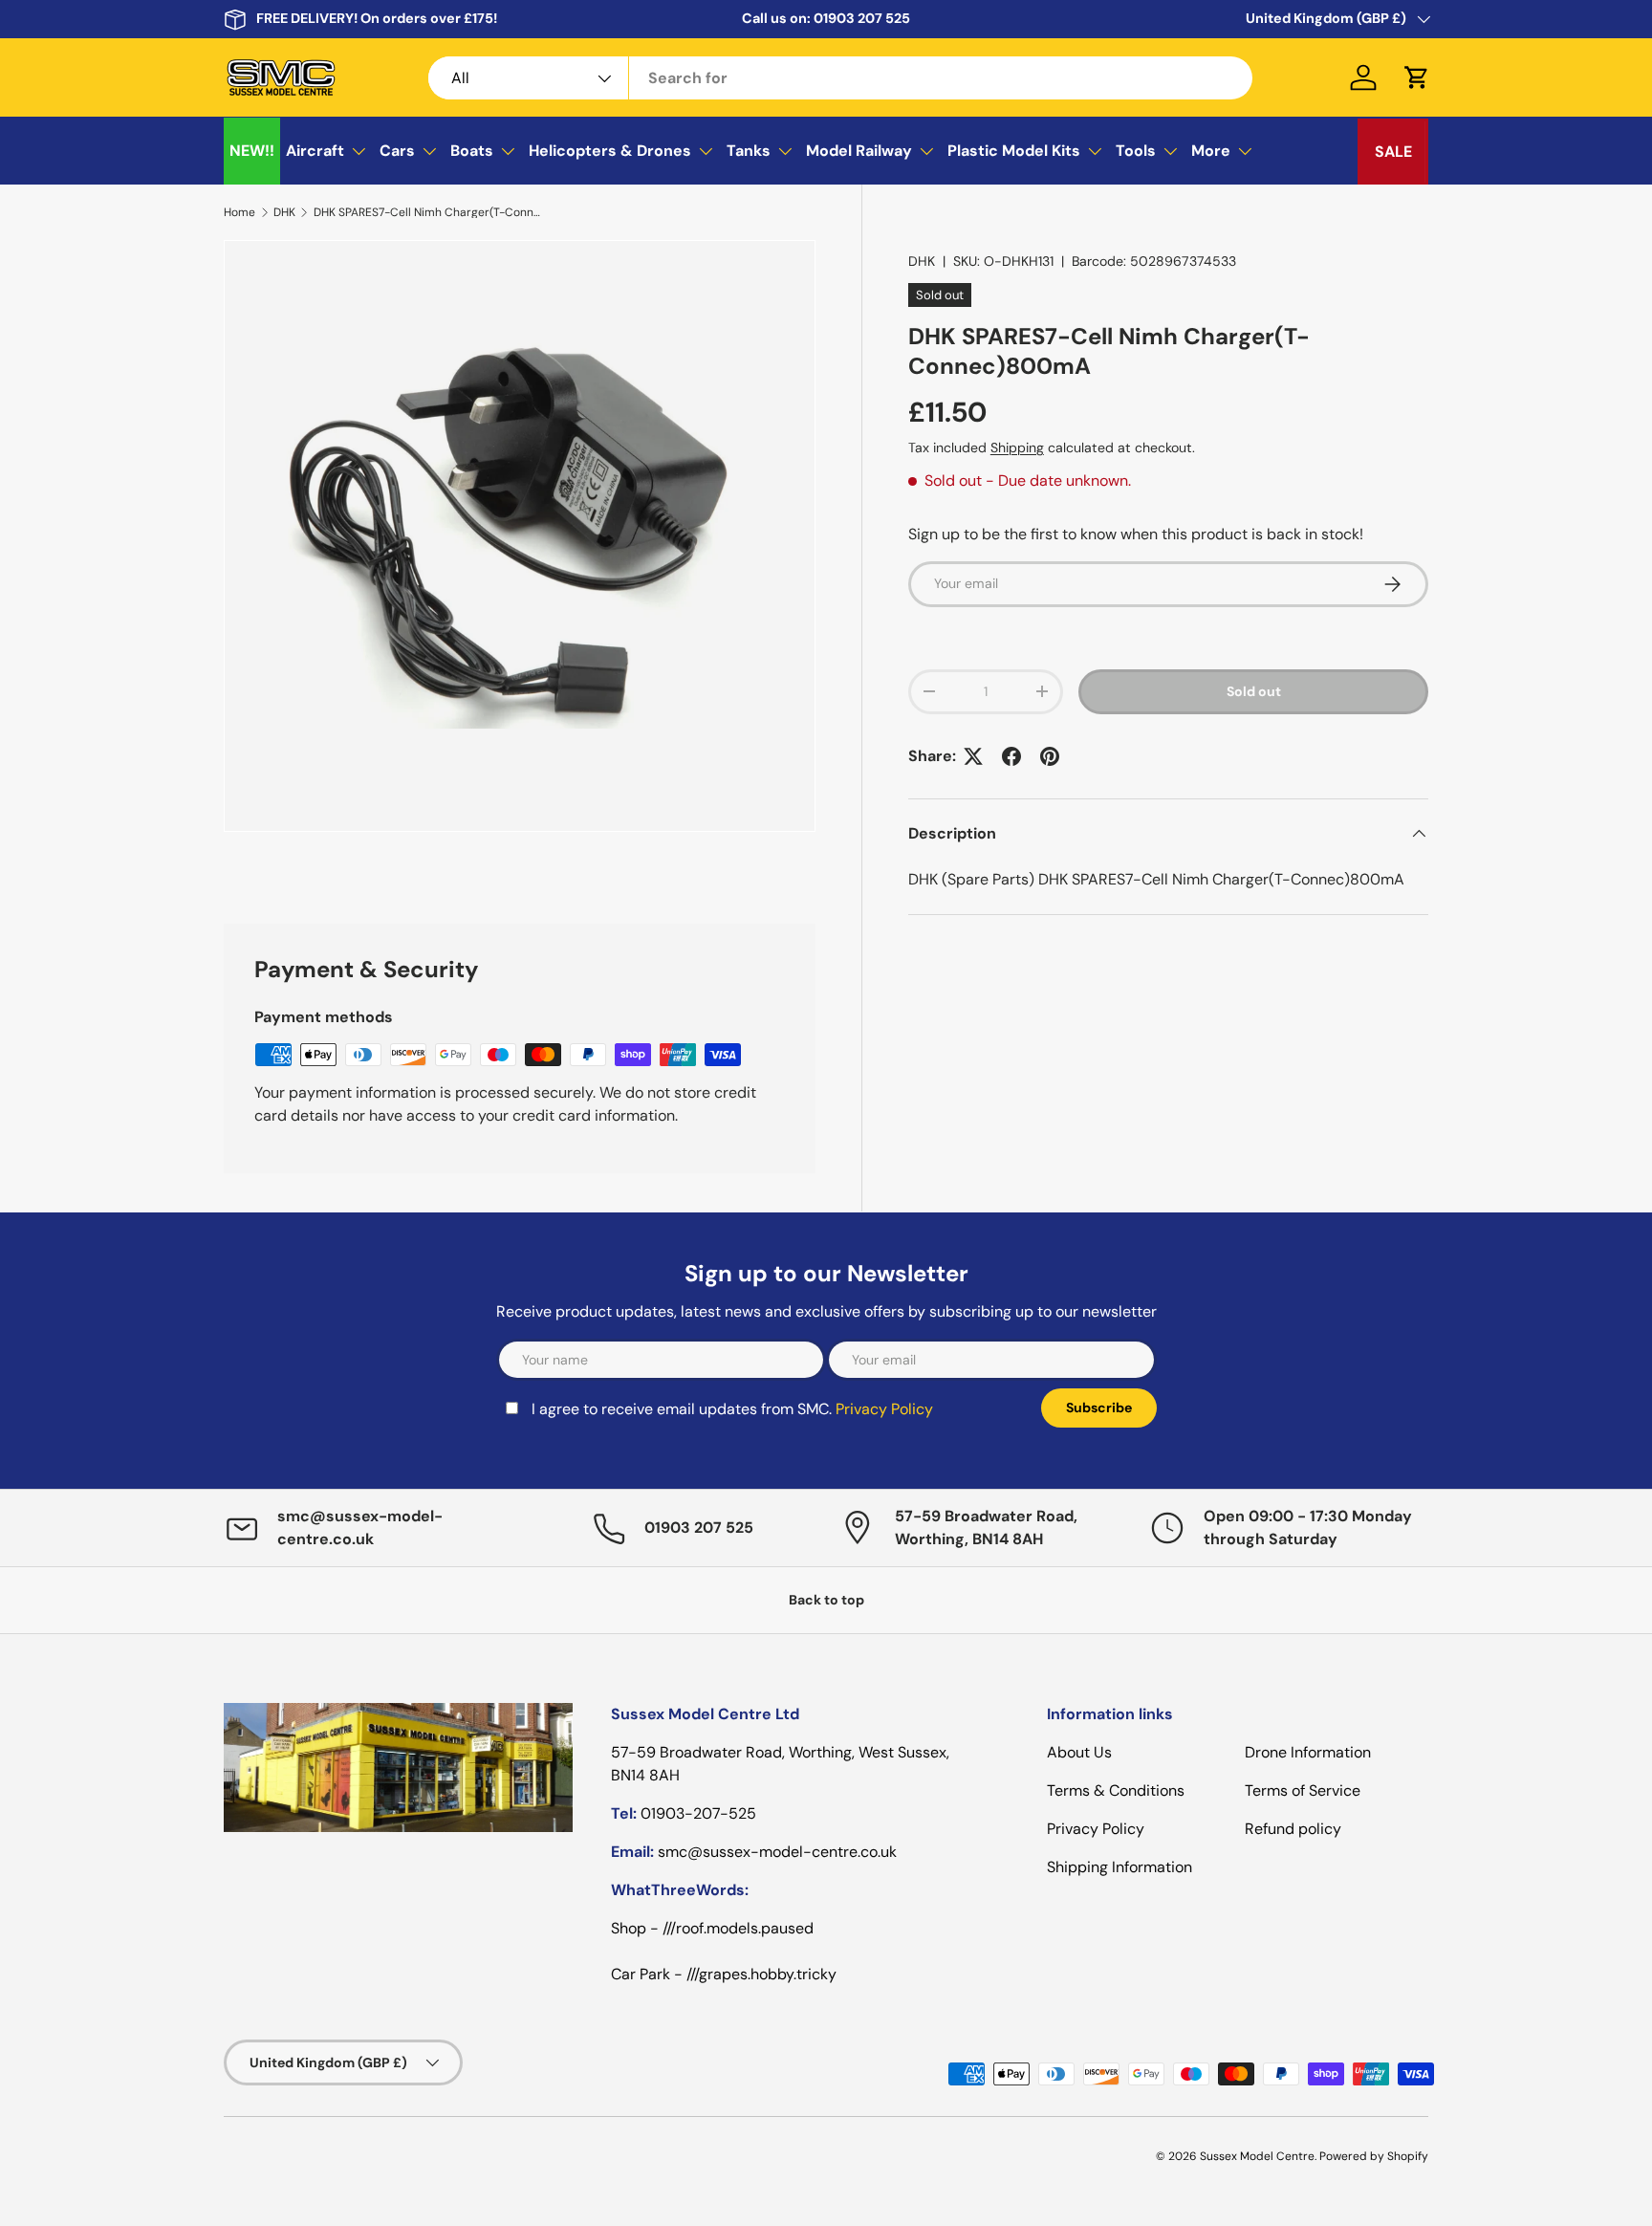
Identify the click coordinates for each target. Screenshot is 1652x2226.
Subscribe (1099, 1408)
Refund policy (1293, 1829)
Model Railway (859, 151)
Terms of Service (1303, 1790)
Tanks (749, 151)
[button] (1417, 77)
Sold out (1254, 691)
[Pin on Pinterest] (1050, 756)
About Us (1079, 1752)
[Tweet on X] (973, 756)
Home (239, 212)
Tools (1136, 151)
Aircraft (315, 151)
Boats (472, 151)
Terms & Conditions (1116, 1790)
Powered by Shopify (1374, 2156)
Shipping (1017, 447)
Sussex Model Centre (1257, 2156)
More (1211, 151)
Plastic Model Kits (1014, 151)
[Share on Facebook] (1011, 756)
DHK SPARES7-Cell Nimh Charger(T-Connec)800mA (428, 212)
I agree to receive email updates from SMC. (732, 1409)
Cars (397, 151)
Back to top (826, 1600)
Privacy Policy (884, 1409)
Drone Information (1308, 1752)
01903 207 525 (862, 18)
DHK (284, 212)
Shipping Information (1119, 1867)
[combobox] (841, 78)
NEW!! (252, 151)
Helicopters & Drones (610, 151)
